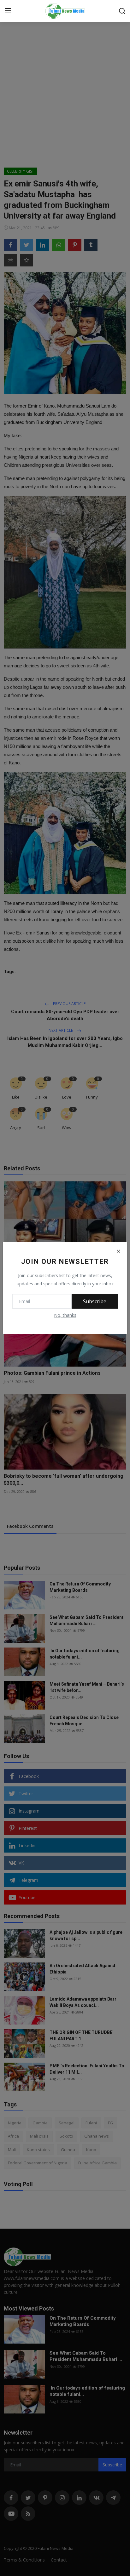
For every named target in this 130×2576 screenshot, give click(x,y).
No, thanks (65, 1315)
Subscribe (95, 1301)
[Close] (118, 1251)
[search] (122, 11)
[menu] (8, 11)
